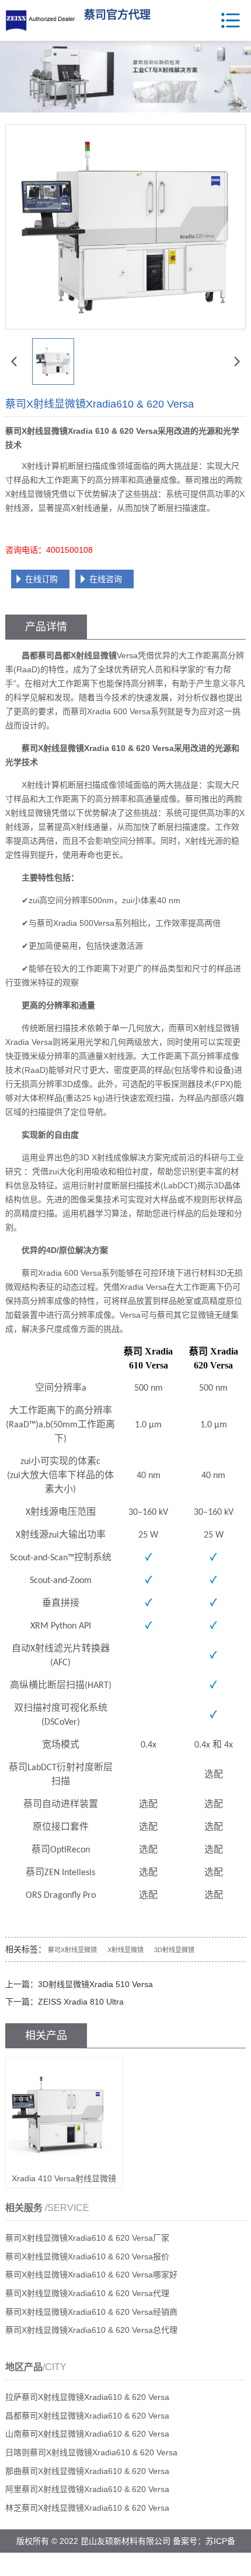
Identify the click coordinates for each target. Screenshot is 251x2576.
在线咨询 (106, 579)
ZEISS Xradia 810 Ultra (81, 2002)
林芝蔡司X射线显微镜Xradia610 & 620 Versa (87, 2508)
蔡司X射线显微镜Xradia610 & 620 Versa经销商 (91, 2312)
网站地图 (155, 2564)
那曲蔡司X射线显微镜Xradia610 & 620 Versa (87, 2471)
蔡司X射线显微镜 (72, 1950)
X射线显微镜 (125, 1950)
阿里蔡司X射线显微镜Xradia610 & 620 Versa (87, 2489)
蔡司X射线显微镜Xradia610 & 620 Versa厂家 (87, 2238)
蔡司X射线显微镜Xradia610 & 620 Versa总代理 (91, 2330)
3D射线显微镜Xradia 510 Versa (95, 1984)
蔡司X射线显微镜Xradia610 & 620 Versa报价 (87, 2256)
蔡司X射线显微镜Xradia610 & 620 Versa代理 (87, 2293)
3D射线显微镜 (174, 1950)
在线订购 (41, 579)
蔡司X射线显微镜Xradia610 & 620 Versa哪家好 (91, 2275)
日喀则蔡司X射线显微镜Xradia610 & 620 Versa (91, 2452)
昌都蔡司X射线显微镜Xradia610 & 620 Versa (87, 2416)
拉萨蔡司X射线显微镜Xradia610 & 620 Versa (87, 2397)
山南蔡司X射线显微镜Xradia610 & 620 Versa (87, 2434)
